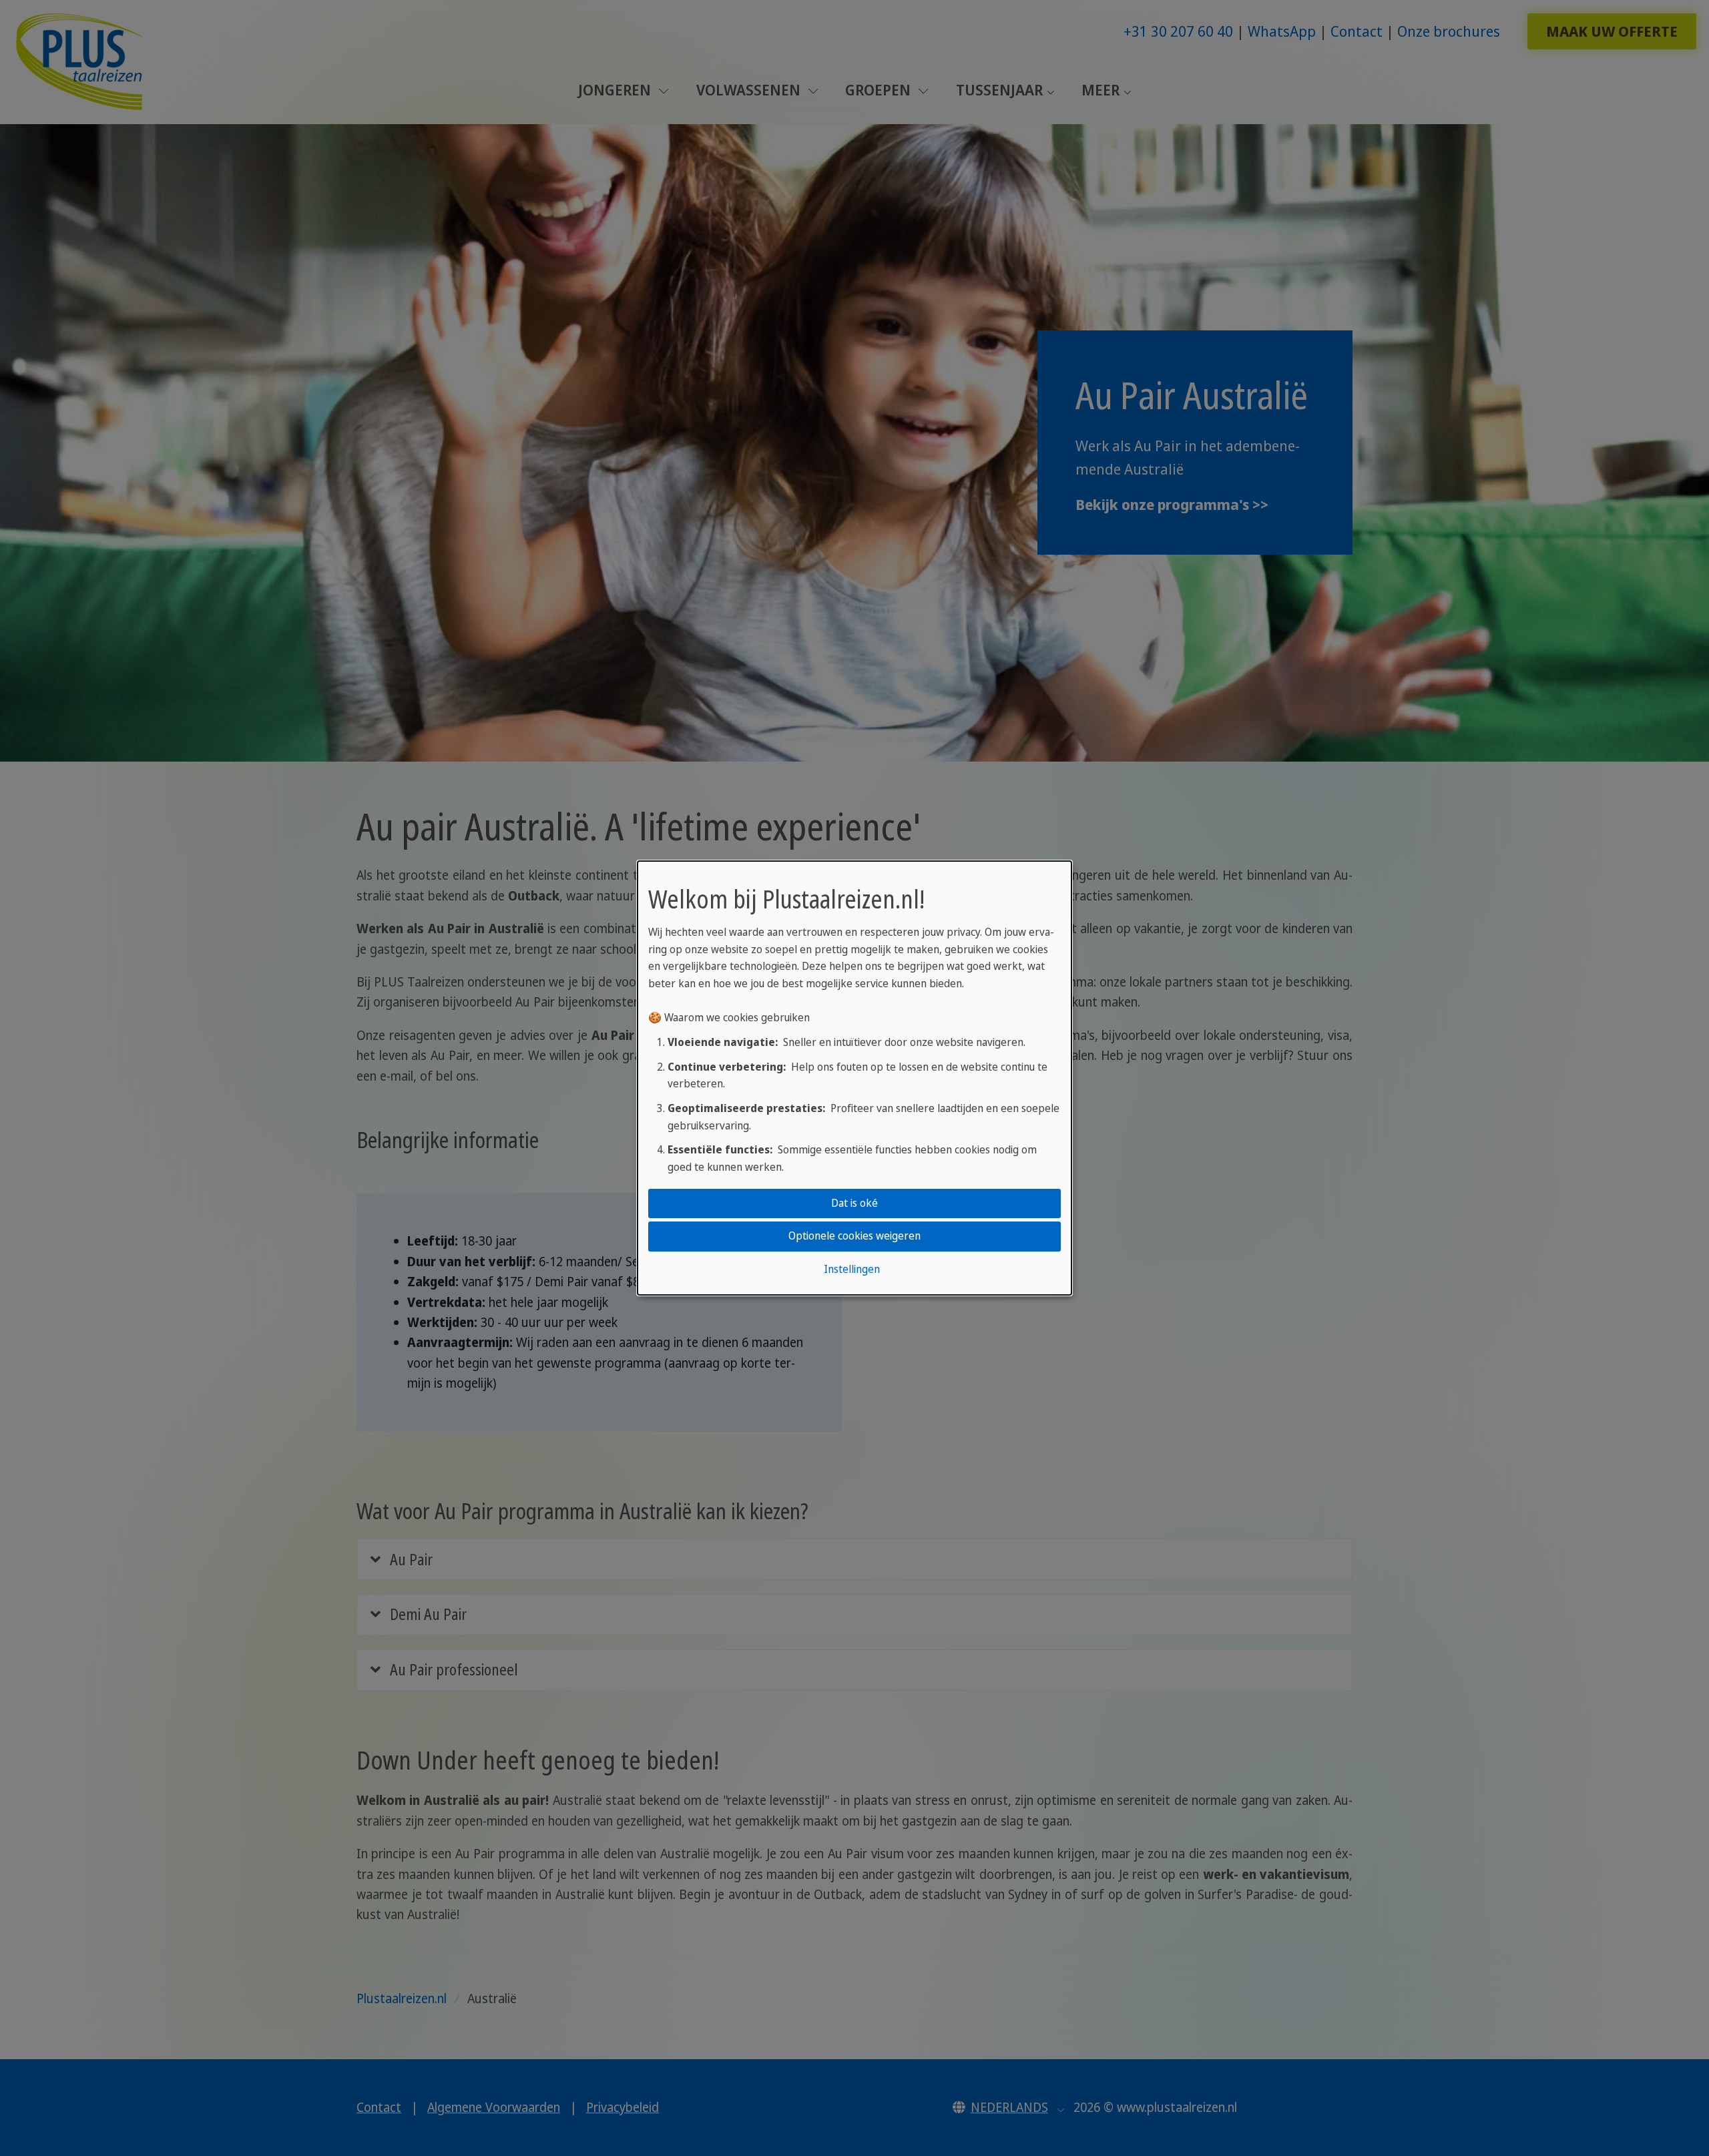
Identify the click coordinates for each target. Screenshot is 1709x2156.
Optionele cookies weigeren (854, 1236)
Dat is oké (854, 1203)
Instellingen (852, 1269)
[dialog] (854, 1078)
